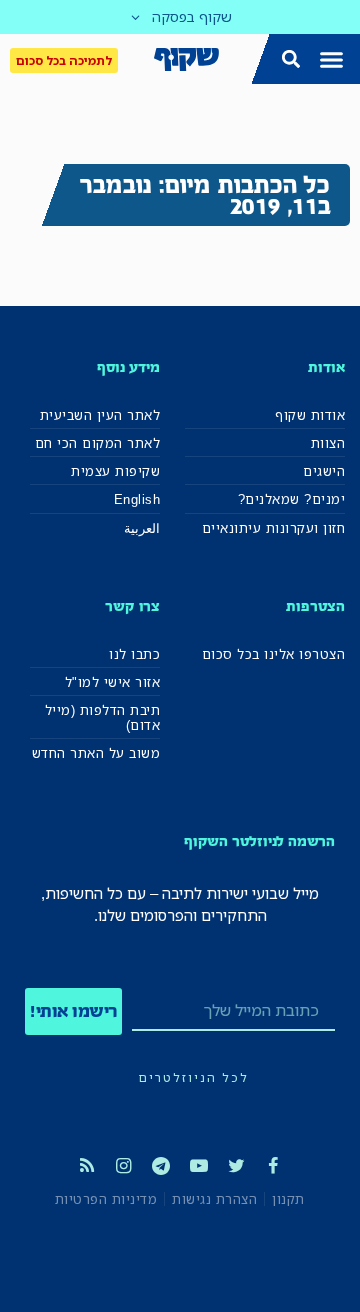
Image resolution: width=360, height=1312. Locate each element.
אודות (326, 366)
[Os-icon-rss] (86, 1166)
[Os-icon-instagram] (124, 1166)
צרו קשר (132, 605)
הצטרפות (315, 605)
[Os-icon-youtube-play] (199, 1166)
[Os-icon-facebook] (273, 1166)
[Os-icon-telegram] (161, 1166)
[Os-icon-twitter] (236, 1166)
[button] (332, 59)
